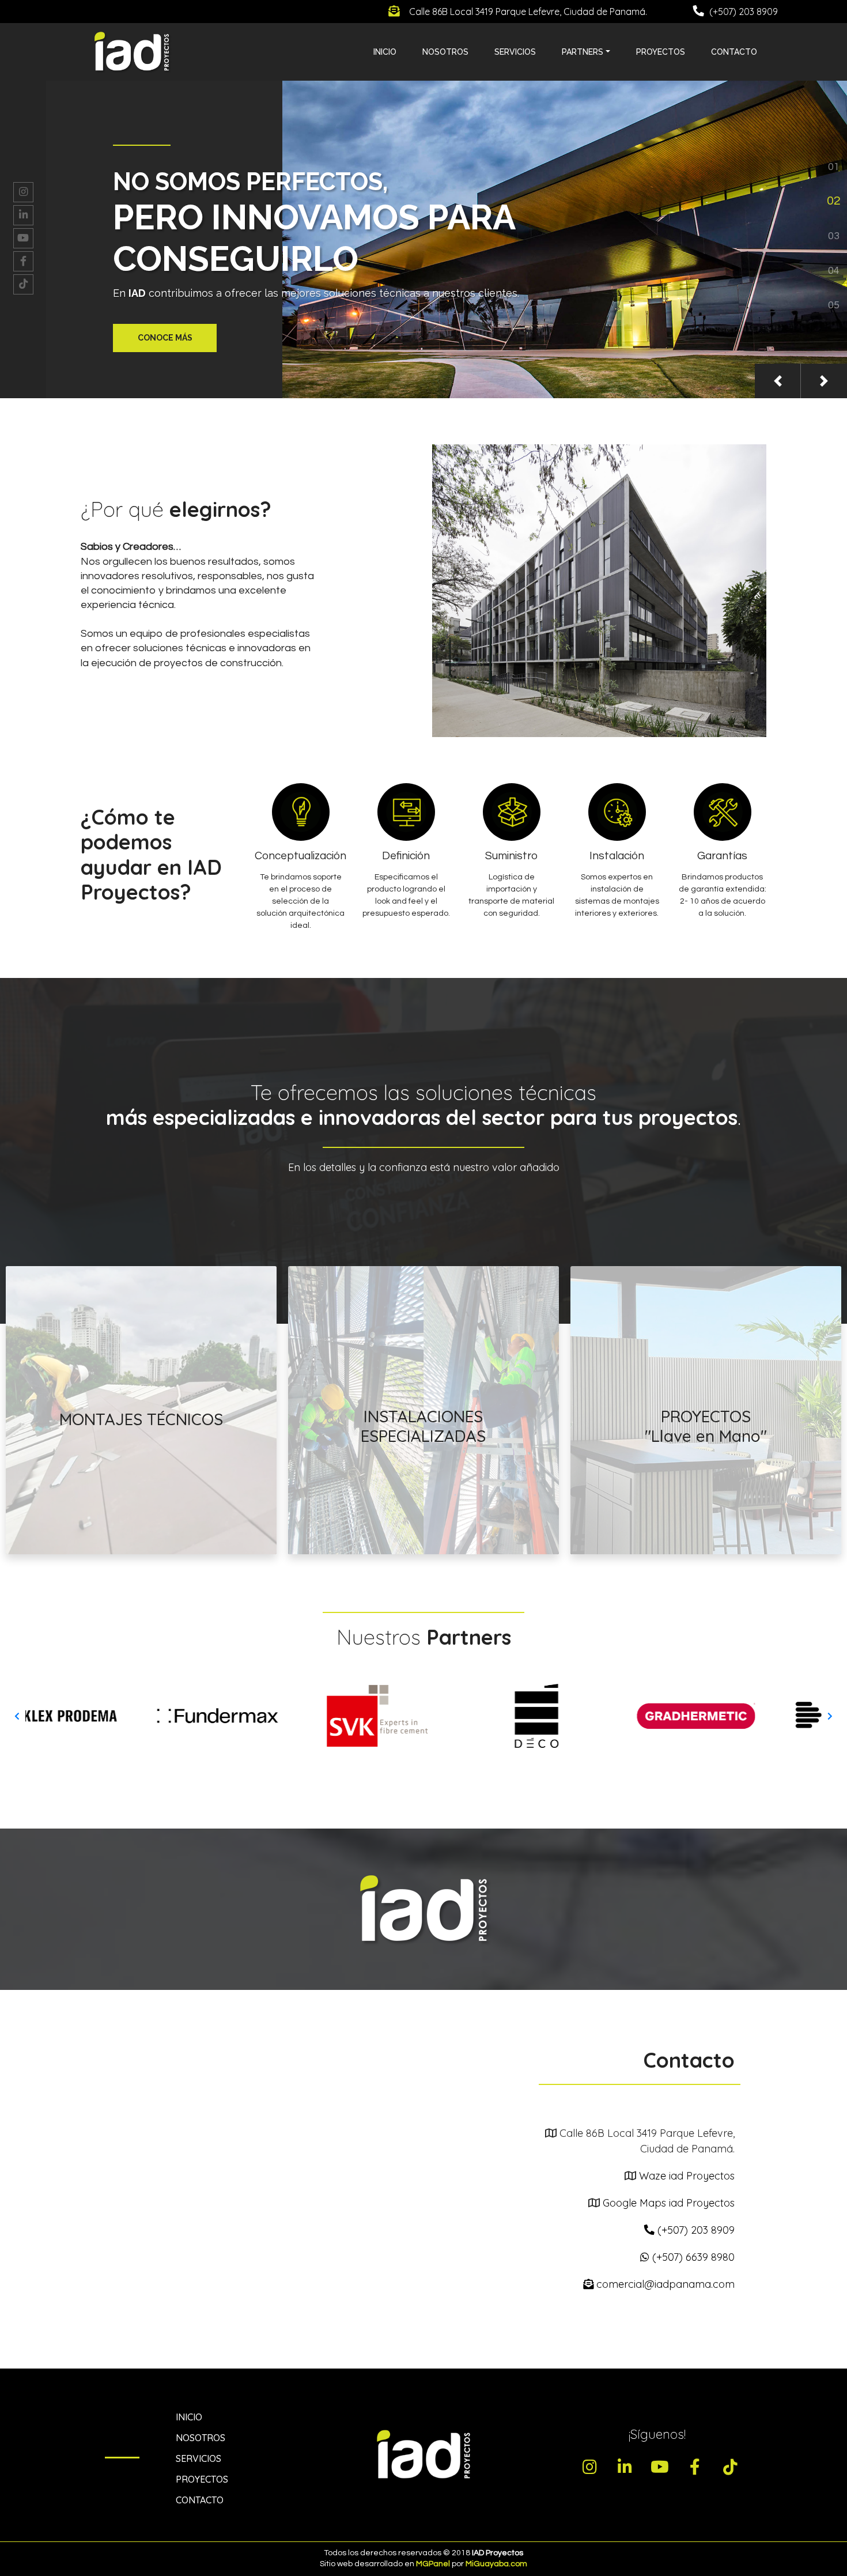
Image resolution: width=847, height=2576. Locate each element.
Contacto (200, 2500)
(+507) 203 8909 (695, 2230)
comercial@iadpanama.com (664, 2284)
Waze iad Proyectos (687, 2176)
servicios (198, 2458)
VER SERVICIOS (141, 1516)
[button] (778, 381)
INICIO (189, 2417)
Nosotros (445, 52)
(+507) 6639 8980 (692, 2257)
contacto (734, 52)
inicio (385, 52)
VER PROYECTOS (706, 1519)
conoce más (165, 338)
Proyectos (661, 52)
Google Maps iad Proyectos (669, 2203)
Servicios (515, 52)
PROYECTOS (202, 2479)
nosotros (201, 2438)
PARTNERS (583, 52)
